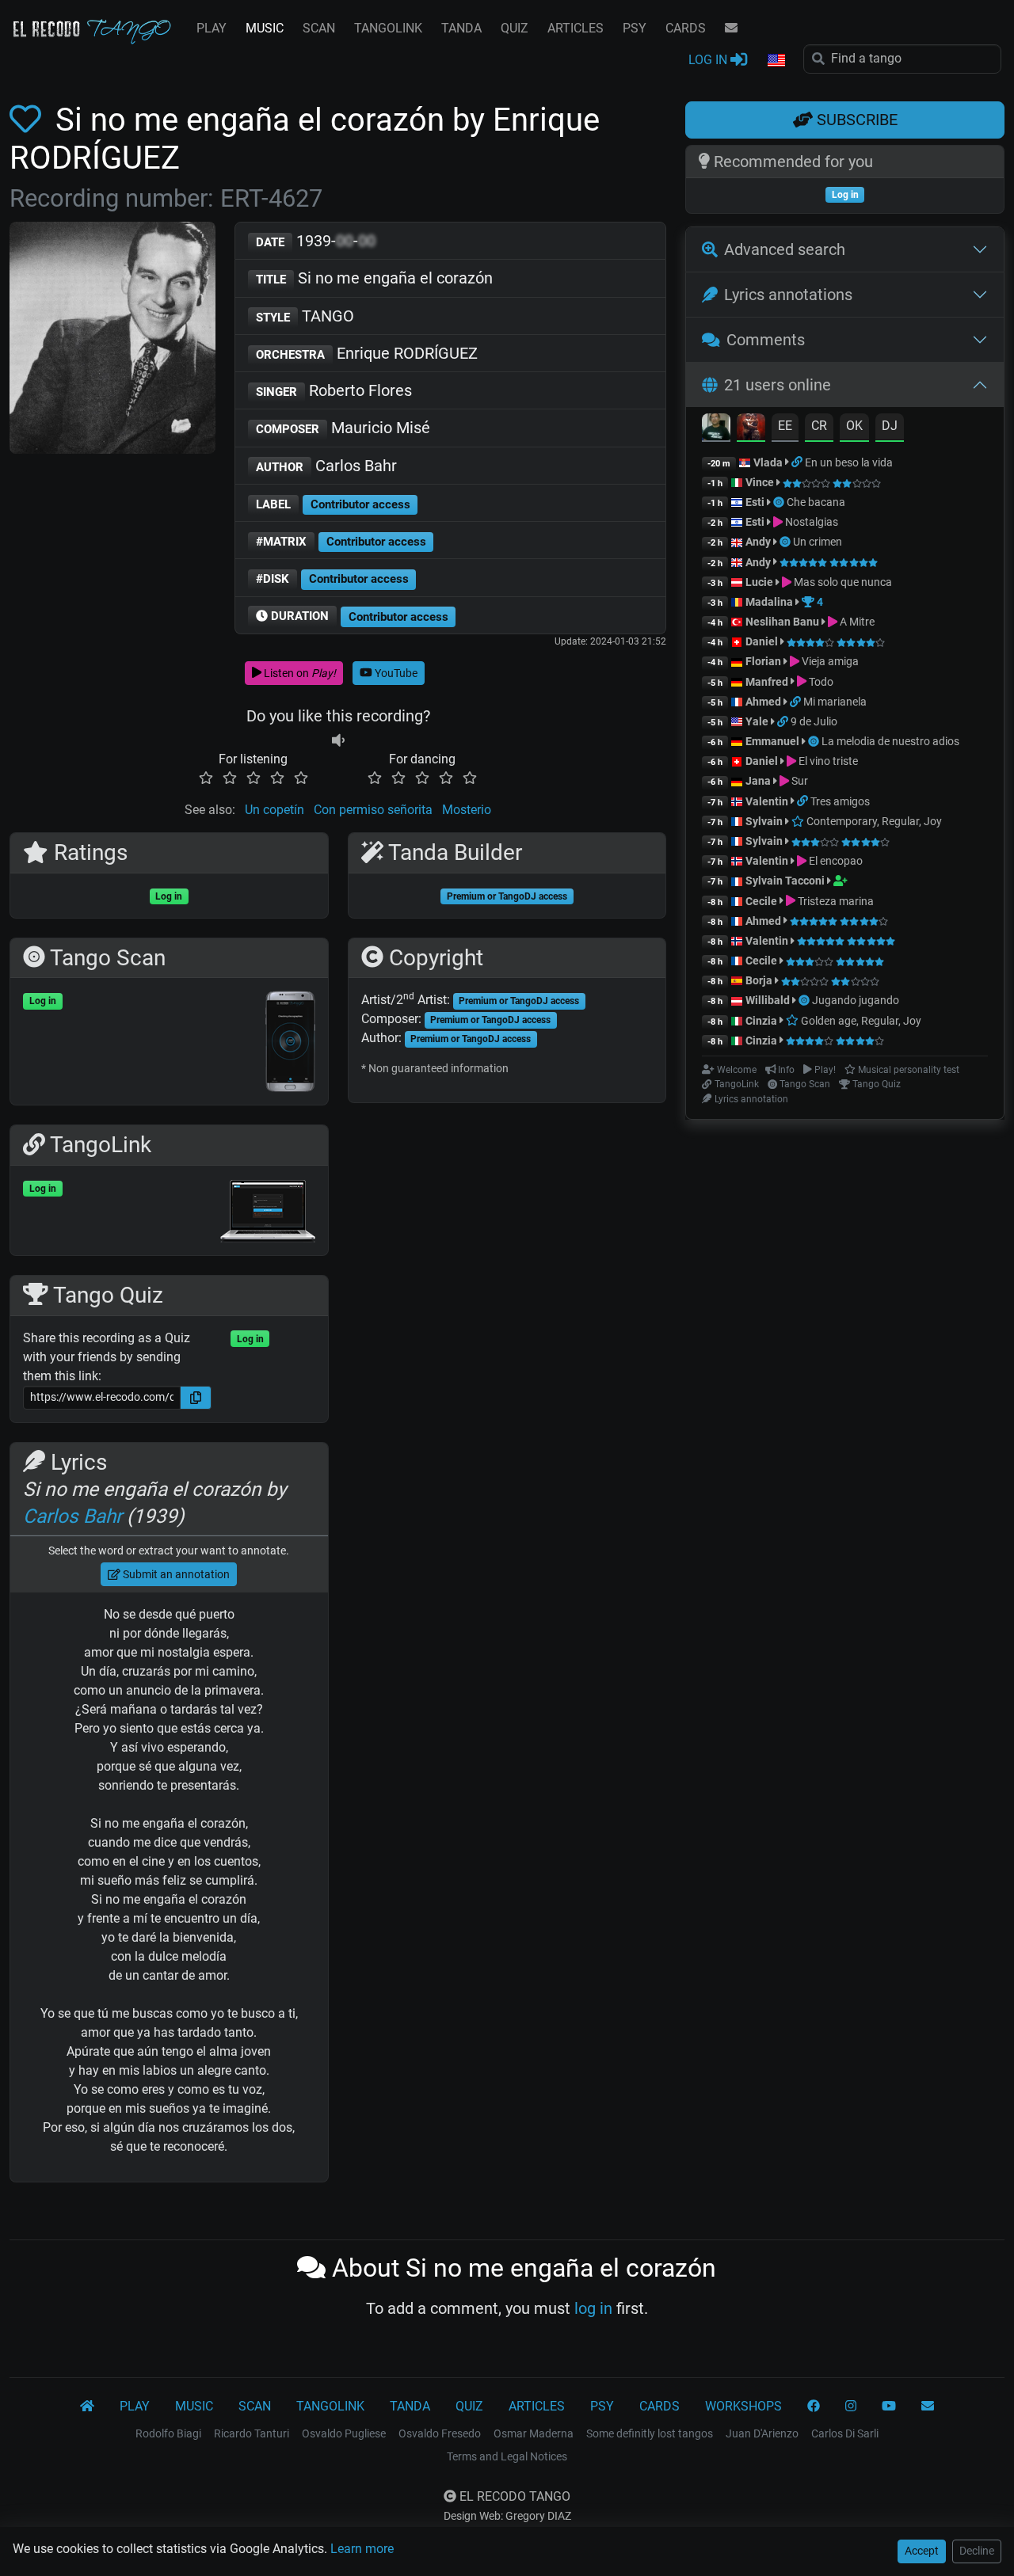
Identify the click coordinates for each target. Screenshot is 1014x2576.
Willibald (769, 1000)
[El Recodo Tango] (87, 2407)
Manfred (767, 682)
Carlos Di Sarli (845, 2433)
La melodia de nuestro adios (890, 741)
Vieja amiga (829, 661)
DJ (890, 426)
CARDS (686, 28)
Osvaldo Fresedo (440, 2433)
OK (854, 426)
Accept (922, 2551)
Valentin (767, 801)
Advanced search (785, 249)
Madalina (769, 602)
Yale (757, 721)
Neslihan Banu (782, 622)
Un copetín (274, 810)
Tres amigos (840, 801)
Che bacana (816, 502)
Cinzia (761, 1021)
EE (785, 426)
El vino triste (827, 761)
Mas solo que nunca (842, 582)
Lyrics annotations (788, 295)
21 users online (778, 385)
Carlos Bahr (326, 466)
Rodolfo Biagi (168, 2433)
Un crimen (818, 542)
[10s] (338, 740)
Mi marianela (835, 702)
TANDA (461, 28)
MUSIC (265, 28)
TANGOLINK (388, 28)
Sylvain (764, 821)
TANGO (305, 316)
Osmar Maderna (534, 2433)
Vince (760, 482)
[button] (776, 61)
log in (593, 2308)
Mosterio (467, 810)
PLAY (212, 28)
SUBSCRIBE (855, 120)
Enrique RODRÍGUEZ (367, 353)
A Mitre (856, 622)
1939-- (316, 241)
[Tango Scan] (780, 502)
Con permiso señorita (373, 810)
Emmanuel (772, 741)
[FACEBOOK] (814, 2407)
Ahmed (763, 702)
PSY (635, 28)
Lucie (759, 582)
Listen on (299, 673)
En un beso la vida (849, 462)
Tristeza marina (835, 901)
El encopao (835, 861)
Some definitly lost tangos (650, 2433)
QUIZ (515, 28)
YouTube (395, 673)
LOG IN (709, 60)
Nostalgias (810, 522)
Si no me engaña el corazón (374, 278)
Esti (755, 502)
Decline (977, 2551)
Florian (763, 661)
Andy (758, 542)
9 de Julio (814, 721)
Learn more (362, 2549)
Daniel (763, 641)
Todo (820, 682)
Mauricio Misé (343, 428)
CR (819, 426)
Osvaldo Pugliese (344, 2433)
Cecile (761, 901)
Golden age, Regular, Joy (860, 1021)
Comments (766, 340)
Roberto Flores (334, 390)
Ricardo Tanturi (252, 2433)
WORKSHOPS (743, 2406)
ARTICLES (576, 28)
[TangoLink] (798, 462)
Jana (758, 781)
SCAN (319, 28)
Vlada (768, 462)
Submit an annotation (175, 1574)
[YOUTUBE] (889, 2407)
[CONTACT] (731, 29)
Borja (759, 980)
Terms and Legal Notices (507, 2456)
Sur (799, 781)
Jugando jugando (856, 1000)
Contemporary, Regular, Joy (873, 821)
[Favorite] (29, 120)
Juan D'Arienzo (762, 2433)
